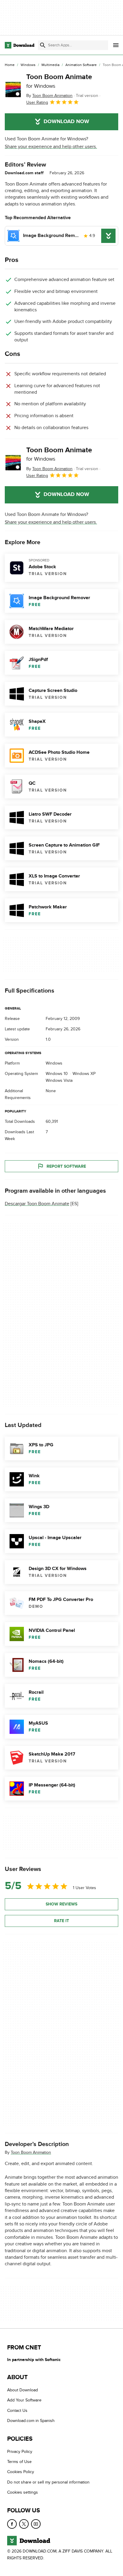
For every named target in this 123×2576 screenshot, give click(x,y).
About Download (23, 2390)
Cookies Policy (21, 2472)
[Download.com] (20, 45)
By (49, 96)
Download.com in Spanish (31, 2421)
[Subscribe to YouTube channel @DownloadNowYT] (36, 2524)
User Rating (37, 102)
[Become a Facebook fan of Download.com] (12, 2524)
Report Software (66, 1166)
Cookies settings (23, 2492)
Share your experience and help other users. (51, 147)
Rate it (61, 1921)
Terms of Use (19, 2462)
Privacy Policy (20, 2452)
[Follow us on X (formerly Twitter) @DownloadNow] (24, 2524)
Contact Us (17, 2411)
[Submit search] (43, 45)
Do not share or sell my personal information (48, 2482)
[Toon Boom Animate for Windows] (13, 90)
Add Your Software (24, 2400)
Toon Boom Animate (59, 81)
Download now (66, 122)
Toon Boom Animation (31, 2152)
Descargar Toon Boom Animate (37, 1204)
